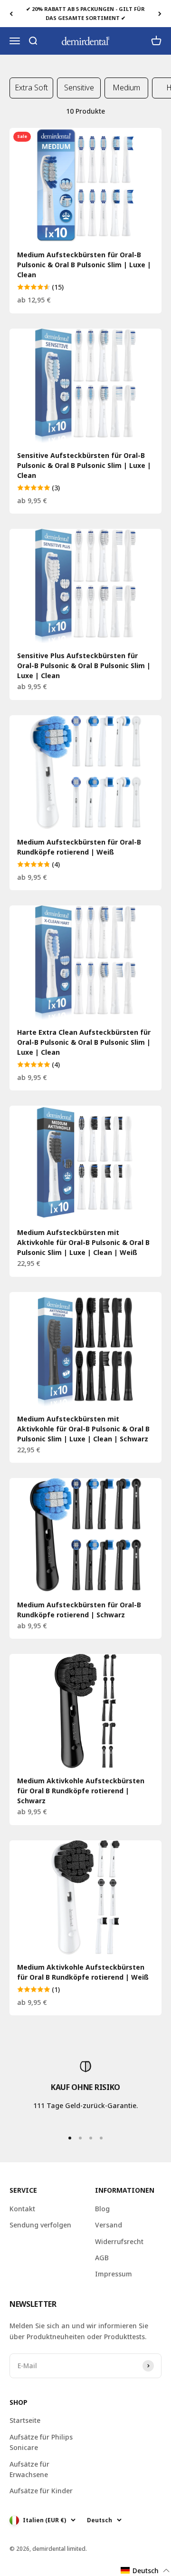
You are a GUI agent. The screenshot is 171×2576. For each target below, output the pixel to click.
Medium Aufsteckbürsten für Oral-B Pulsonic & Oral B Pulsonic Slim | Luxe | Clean (84, 265)
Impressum (114, 2274)
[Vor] (160, 14)
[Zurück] (11, 14)
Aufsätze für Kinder (41, 2491)
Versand (109, 2225)
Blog (102, 2209)
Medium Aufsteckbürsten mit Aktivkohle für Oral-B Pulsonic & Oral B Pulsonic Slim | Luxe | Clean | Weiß (83, 1242)
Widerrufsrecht (119, 2241)
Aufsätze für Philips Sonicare (41, 2442)
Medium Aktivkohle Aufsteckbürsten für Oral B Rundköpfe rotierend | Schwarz (81, 1791)
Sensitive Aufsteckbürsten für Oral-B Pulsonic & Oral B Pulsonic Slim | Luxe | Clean (84, 465)
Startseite (25, 2420)
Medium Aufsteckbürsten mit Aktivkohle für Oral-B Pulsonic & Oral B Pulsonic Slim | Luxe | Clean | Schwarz (83, 1429)
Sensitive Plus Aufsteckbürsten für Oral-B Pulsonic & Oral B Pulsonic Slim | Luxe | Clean (84, 666)
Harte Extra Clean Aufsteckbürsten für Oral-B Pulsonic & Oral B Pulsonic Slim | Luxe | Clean (84, 1042)
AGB (102, 2258)
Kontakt (22, 2209)
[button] (145, 2571)
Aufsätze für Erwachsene (29, 2469)
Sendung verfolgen (40, 2225)
